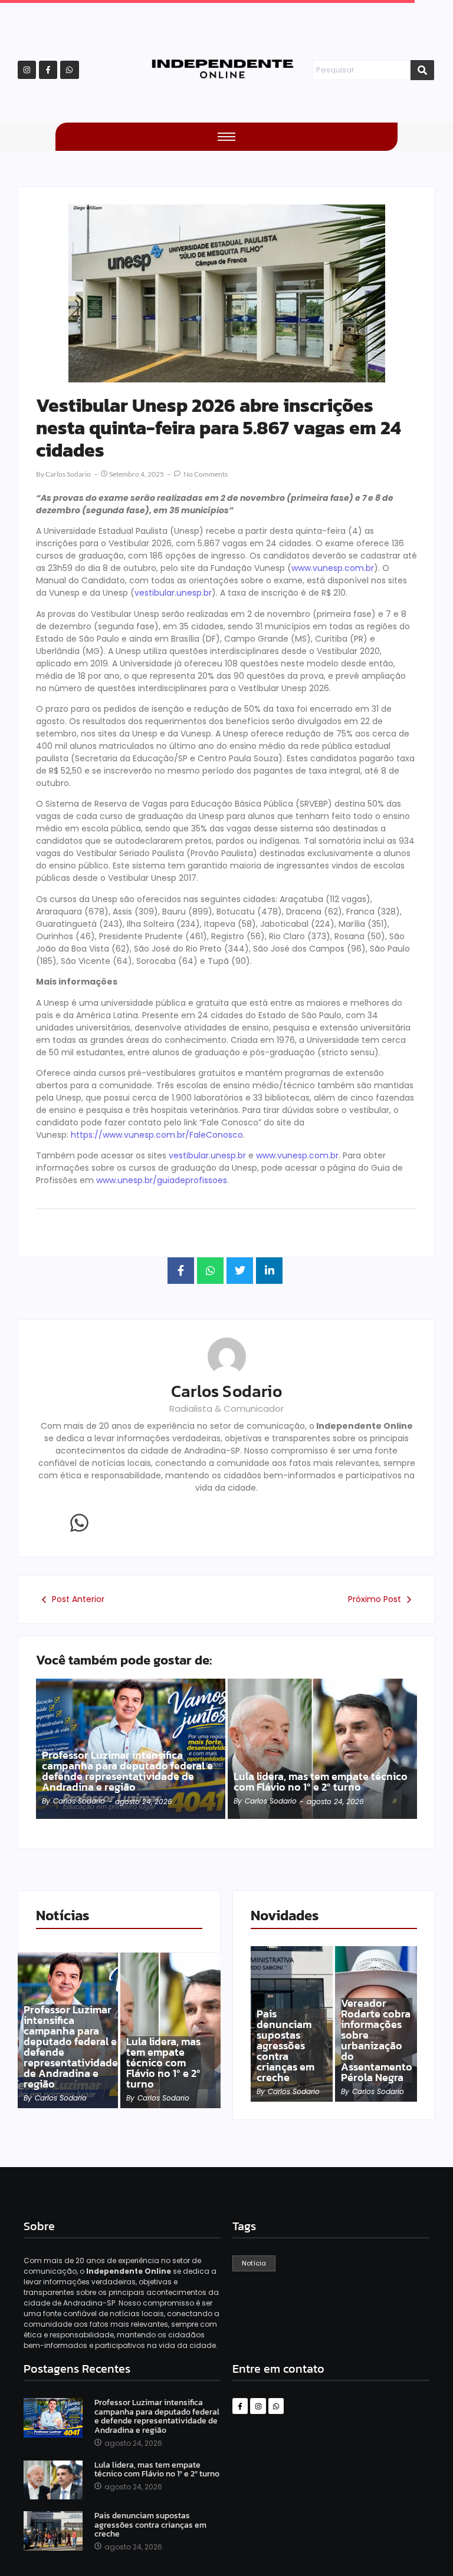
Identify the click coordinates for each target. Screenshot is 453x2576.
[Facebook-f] (48, 70)
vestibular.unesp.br (173, 593)
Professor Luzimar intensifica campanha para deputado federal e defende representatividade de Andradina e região (127, 1771)
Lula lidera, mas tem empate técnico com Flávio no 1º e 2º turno (321, 1782)
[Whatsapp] (69, 70)
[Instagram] (27, 70)
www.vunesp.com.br (333, 568)
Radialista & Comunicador (226, 1408)
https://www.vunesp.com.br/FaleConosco (157, 1135)
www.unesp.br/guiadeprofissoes (162, 1180)
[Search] (422, 70)
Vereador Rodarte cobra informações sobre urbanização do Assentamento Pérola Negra (377, 2040)
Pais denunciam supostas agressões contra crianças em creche (285, 2046)
